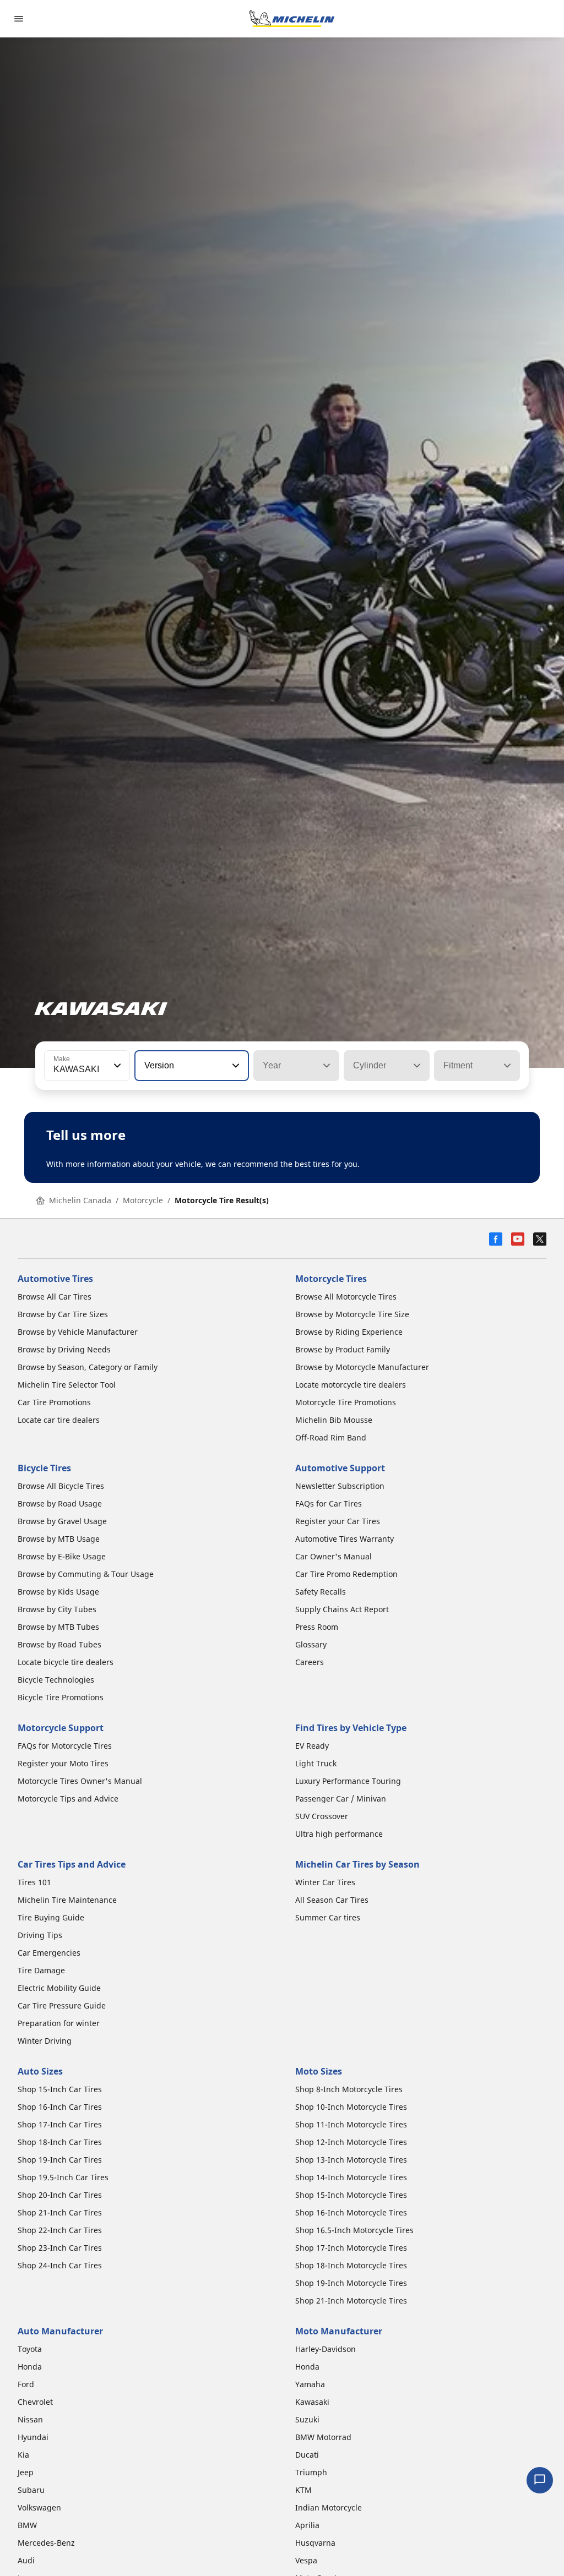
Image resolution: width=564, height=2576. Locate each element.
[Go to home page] (292, 19)
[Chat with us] (540, 2480)
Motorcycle (143, 1200)
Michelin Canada (80, 1200)
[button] (116, 1066)
